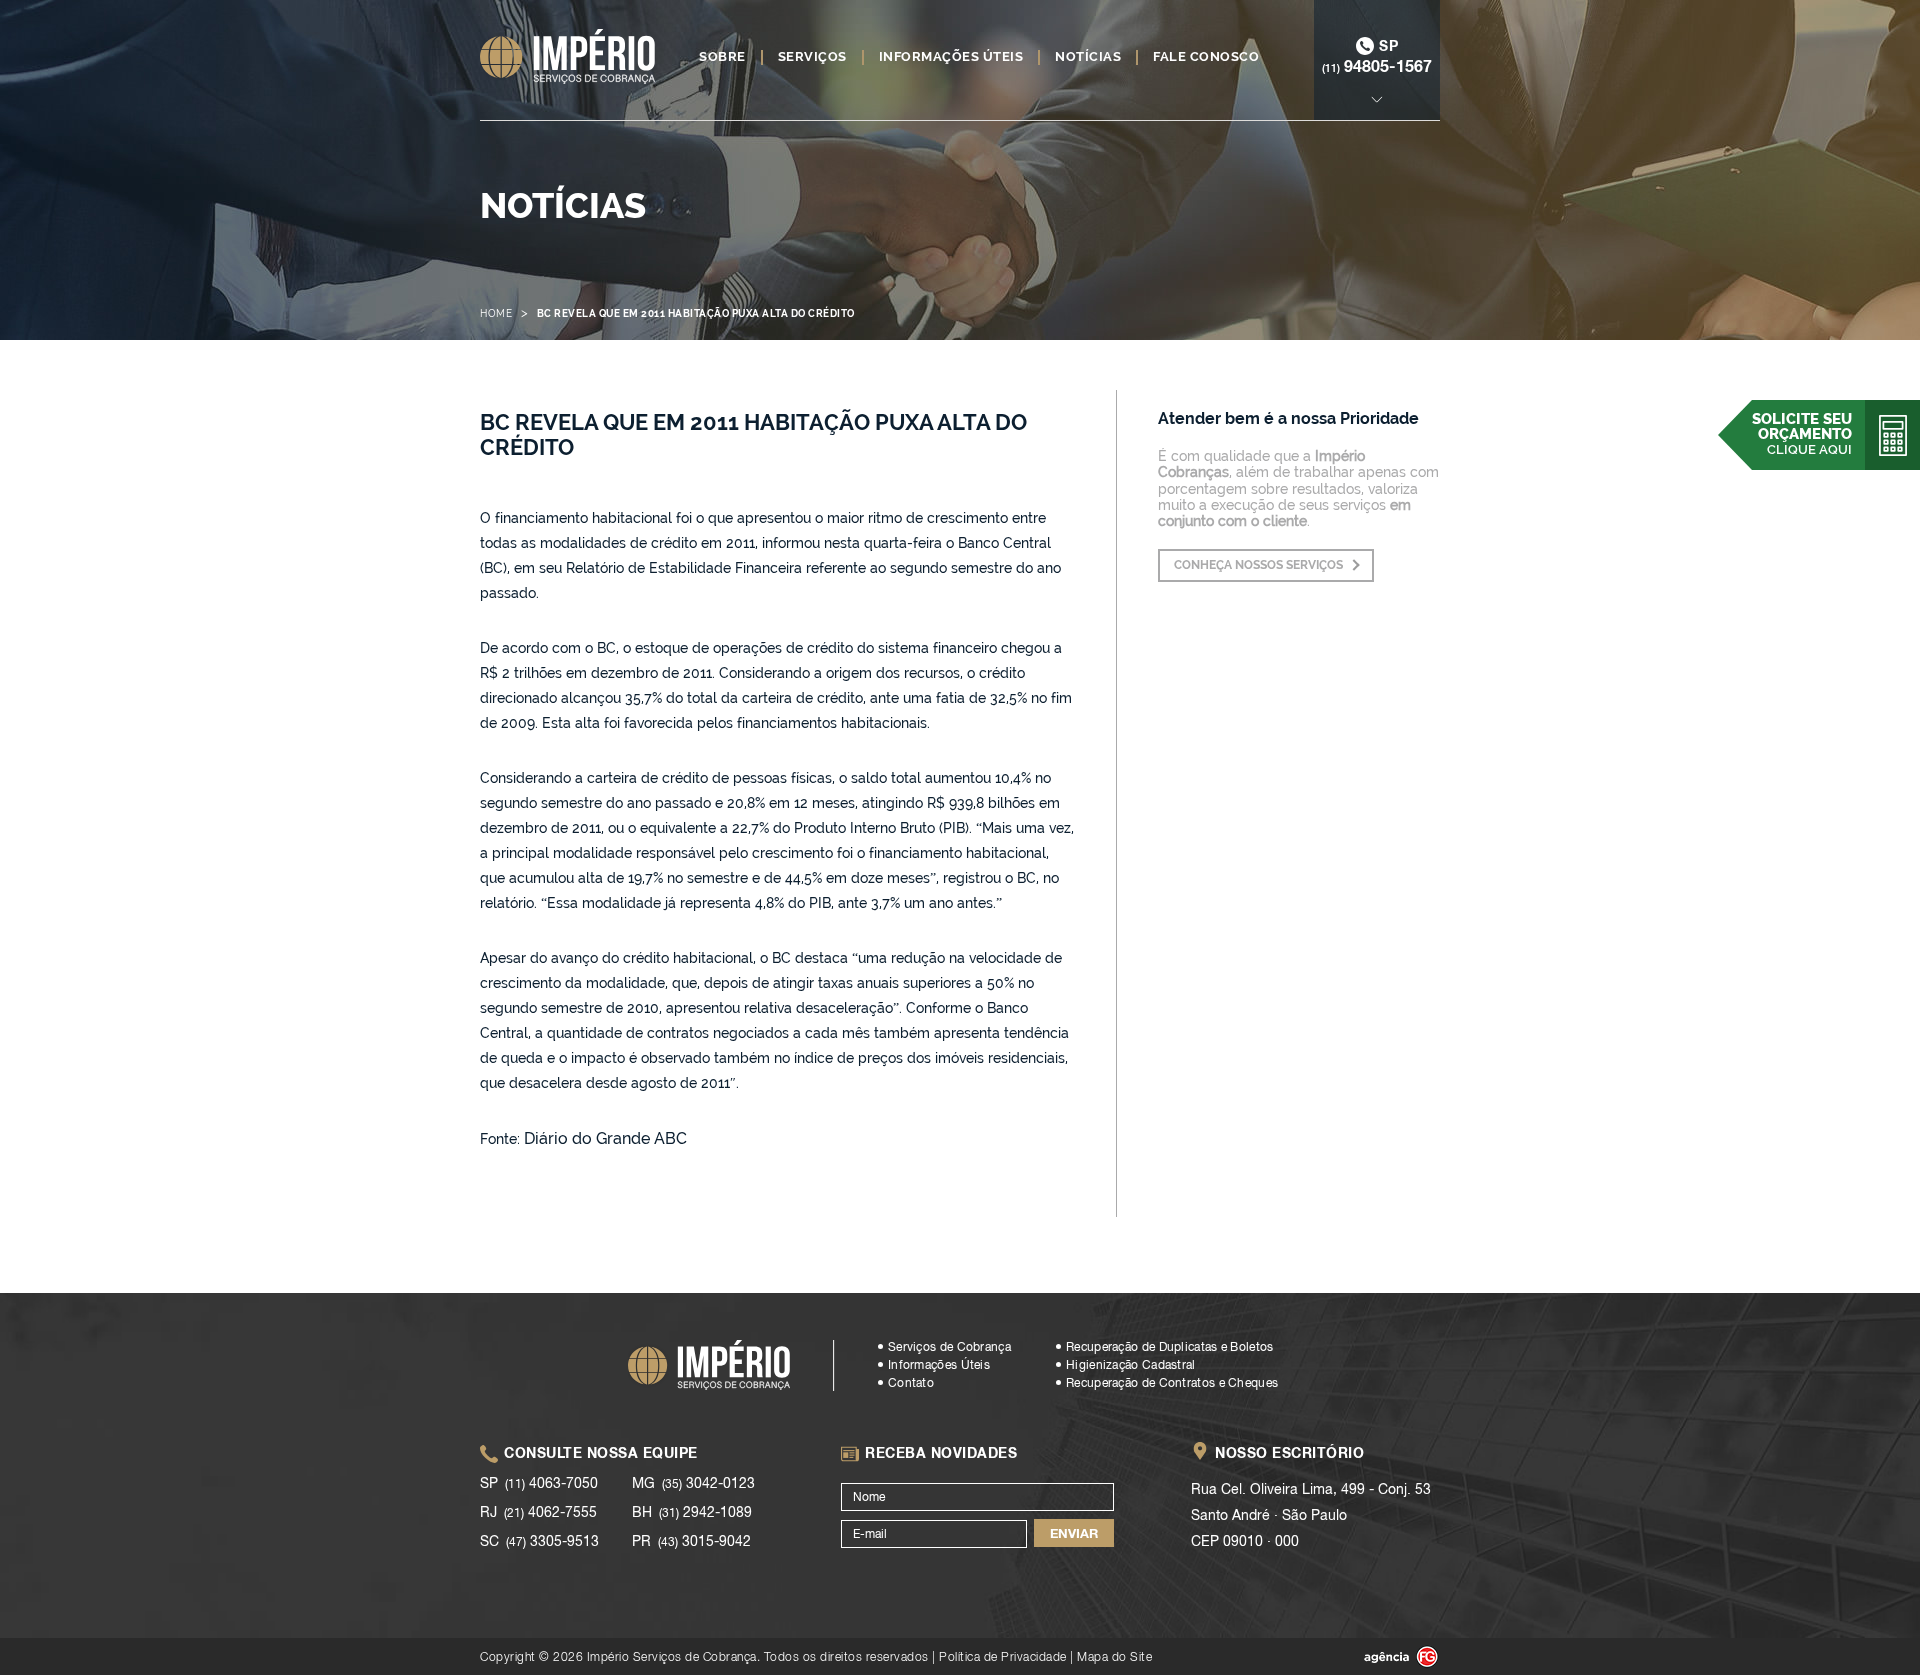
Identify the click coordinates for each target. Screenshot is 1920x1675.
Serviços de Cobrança (949, 1347)
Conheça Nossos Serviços (1258, 565)
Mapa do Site (1114, 1656)
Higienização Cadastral (1131, 1365)
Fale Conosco (1206, 57)
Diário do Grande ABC (605, 1138)
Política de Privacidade (1003, 1656)
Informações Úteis (951, 57)
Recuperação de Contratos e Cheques (1172, 1383)
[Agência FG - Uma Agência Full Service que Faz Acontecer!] (1385, 1657)
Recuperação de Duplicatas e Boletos (1170, 1347)
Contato (911, 1383)
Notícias (1088, 57)
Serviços (812, 57)
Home (496, 313)
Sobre (722, 57)
